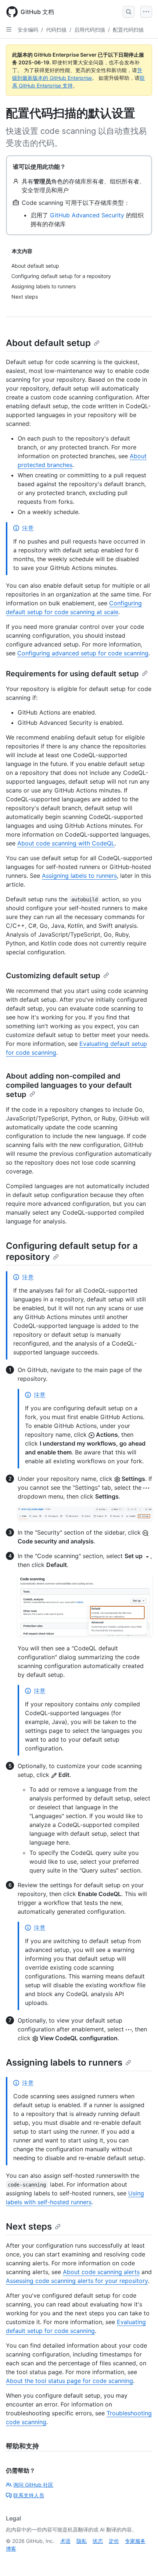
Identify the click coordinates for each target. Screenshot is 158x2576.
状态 (98, 2541)
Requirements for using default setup (72, 674)
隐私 (82, 2541)
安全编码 (28, 30)
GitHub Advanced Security (87, 215)
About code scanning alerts (101, 2272)
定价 (114, 2541)
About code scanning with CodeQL (66, 843)
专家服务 (135, 2541)
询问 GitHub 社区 (33, 2485)
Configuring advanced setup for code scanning (83, 653)
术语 (65, 2541)
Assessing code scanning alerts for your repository (77, 2281)
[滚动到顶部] (142, 2560)
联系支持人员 (29, 2495)
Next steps (29, 2226)
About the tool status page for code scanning (69, 2381)
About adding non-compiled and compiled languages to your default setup (69, 1085)
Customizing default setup (53, 976)
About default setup (48, 343)
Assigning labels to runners (79, 876)
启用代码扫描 (90, 30)
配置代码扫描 (128, 30)
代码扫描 (56, 30)
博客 (11, 2549)
